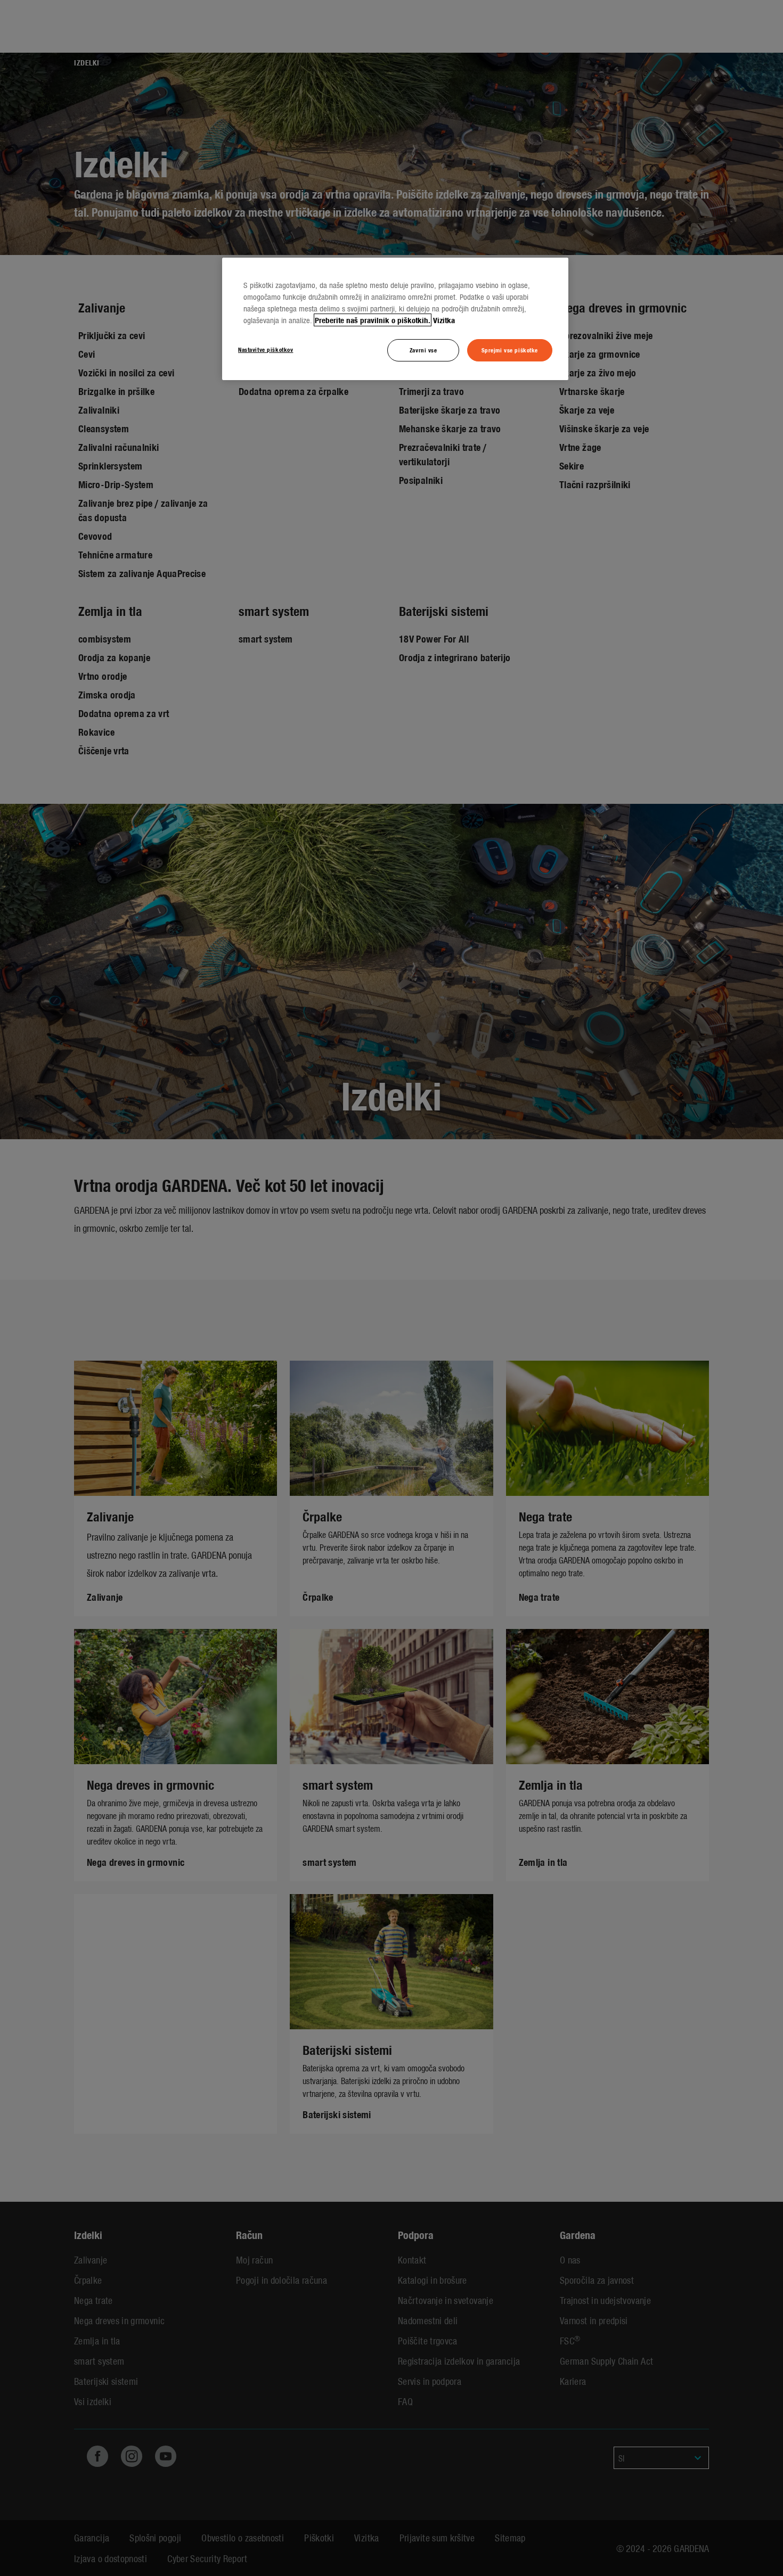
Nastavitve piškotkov (266, 349)
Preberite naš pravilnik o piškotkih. (373, 320)
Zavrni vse (423, 350)
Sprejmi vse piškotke (510, 350)
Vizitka (444, 320)
